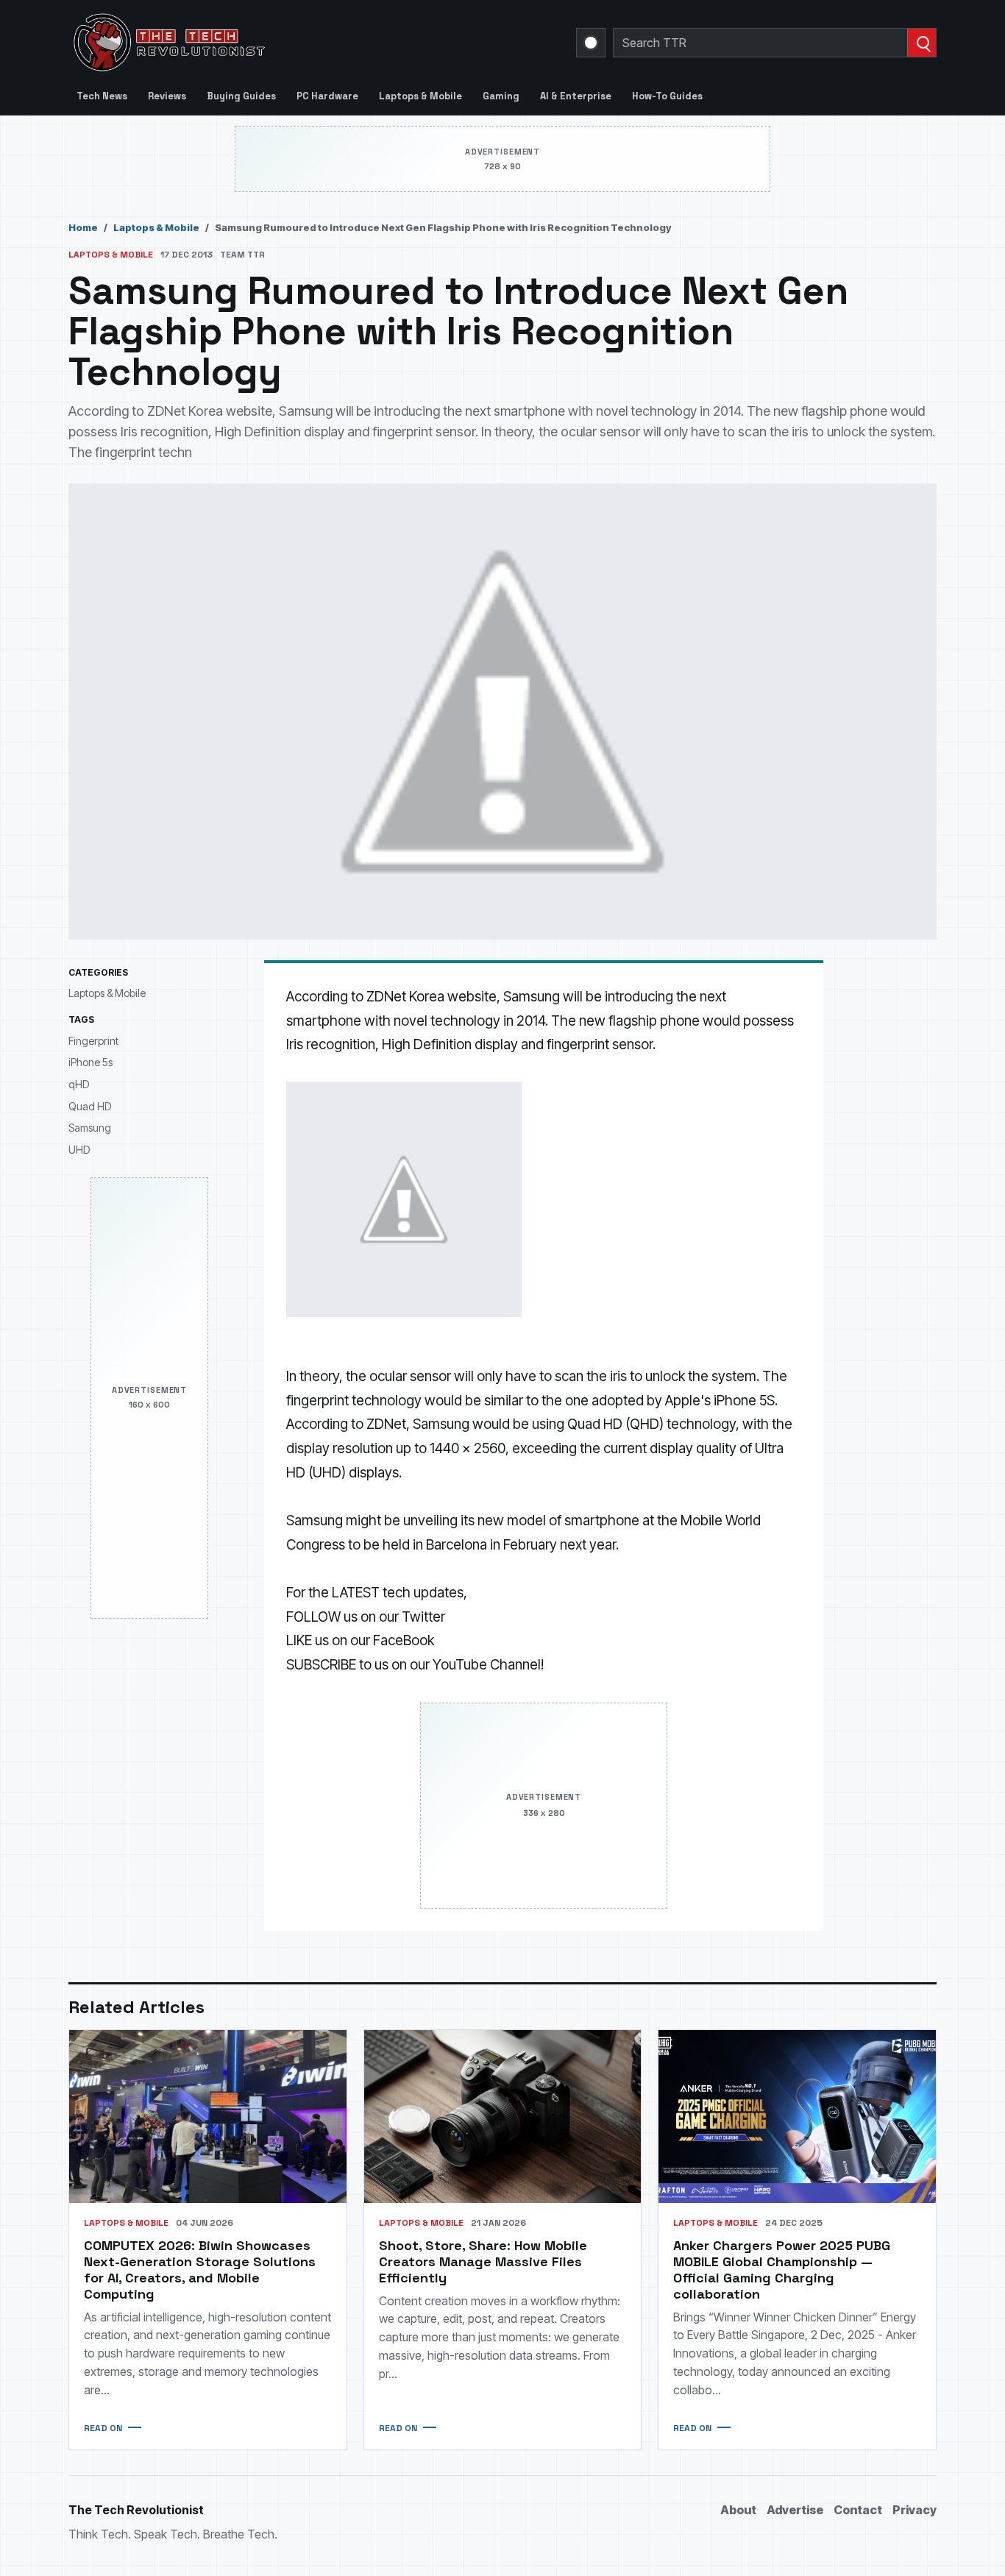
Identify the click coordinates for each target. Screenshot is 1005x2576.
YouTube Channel (487, 1665)
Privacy (915, 2510)
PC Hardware (327, 96)
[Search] (921, 43)
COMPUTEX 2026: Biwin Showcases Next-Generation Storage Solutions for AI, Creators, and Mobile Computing (200, 2270)
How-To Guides (667, 96)
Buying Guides (241, 96)
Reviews (167, 96)
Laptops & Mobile (420, 96)
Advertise (795, 2510)
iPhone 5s (90, 1062)
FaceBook (404, 1640)
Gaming (501, 96)
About (738, 2510)
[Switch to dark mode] (591, 43)
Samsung (90, 1128)
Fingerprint (93, 1041)
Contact (858, 2510)
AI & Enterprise (576, 96)
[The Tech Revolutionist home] (274, 43)
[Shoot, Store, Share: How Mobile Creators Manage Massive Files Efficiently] (503, 2116)
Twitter (423, 1617)
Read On (103, 2428)
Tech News (102, 96)
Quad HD (90, 1106)
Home (83, 227)
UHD (79, 1150)
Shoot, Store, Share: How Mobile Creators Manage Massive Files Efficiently (483, 2261)
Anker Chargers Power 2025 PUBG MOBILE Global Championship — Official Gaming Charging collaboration (782, 2270)
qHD (79, 1084)
